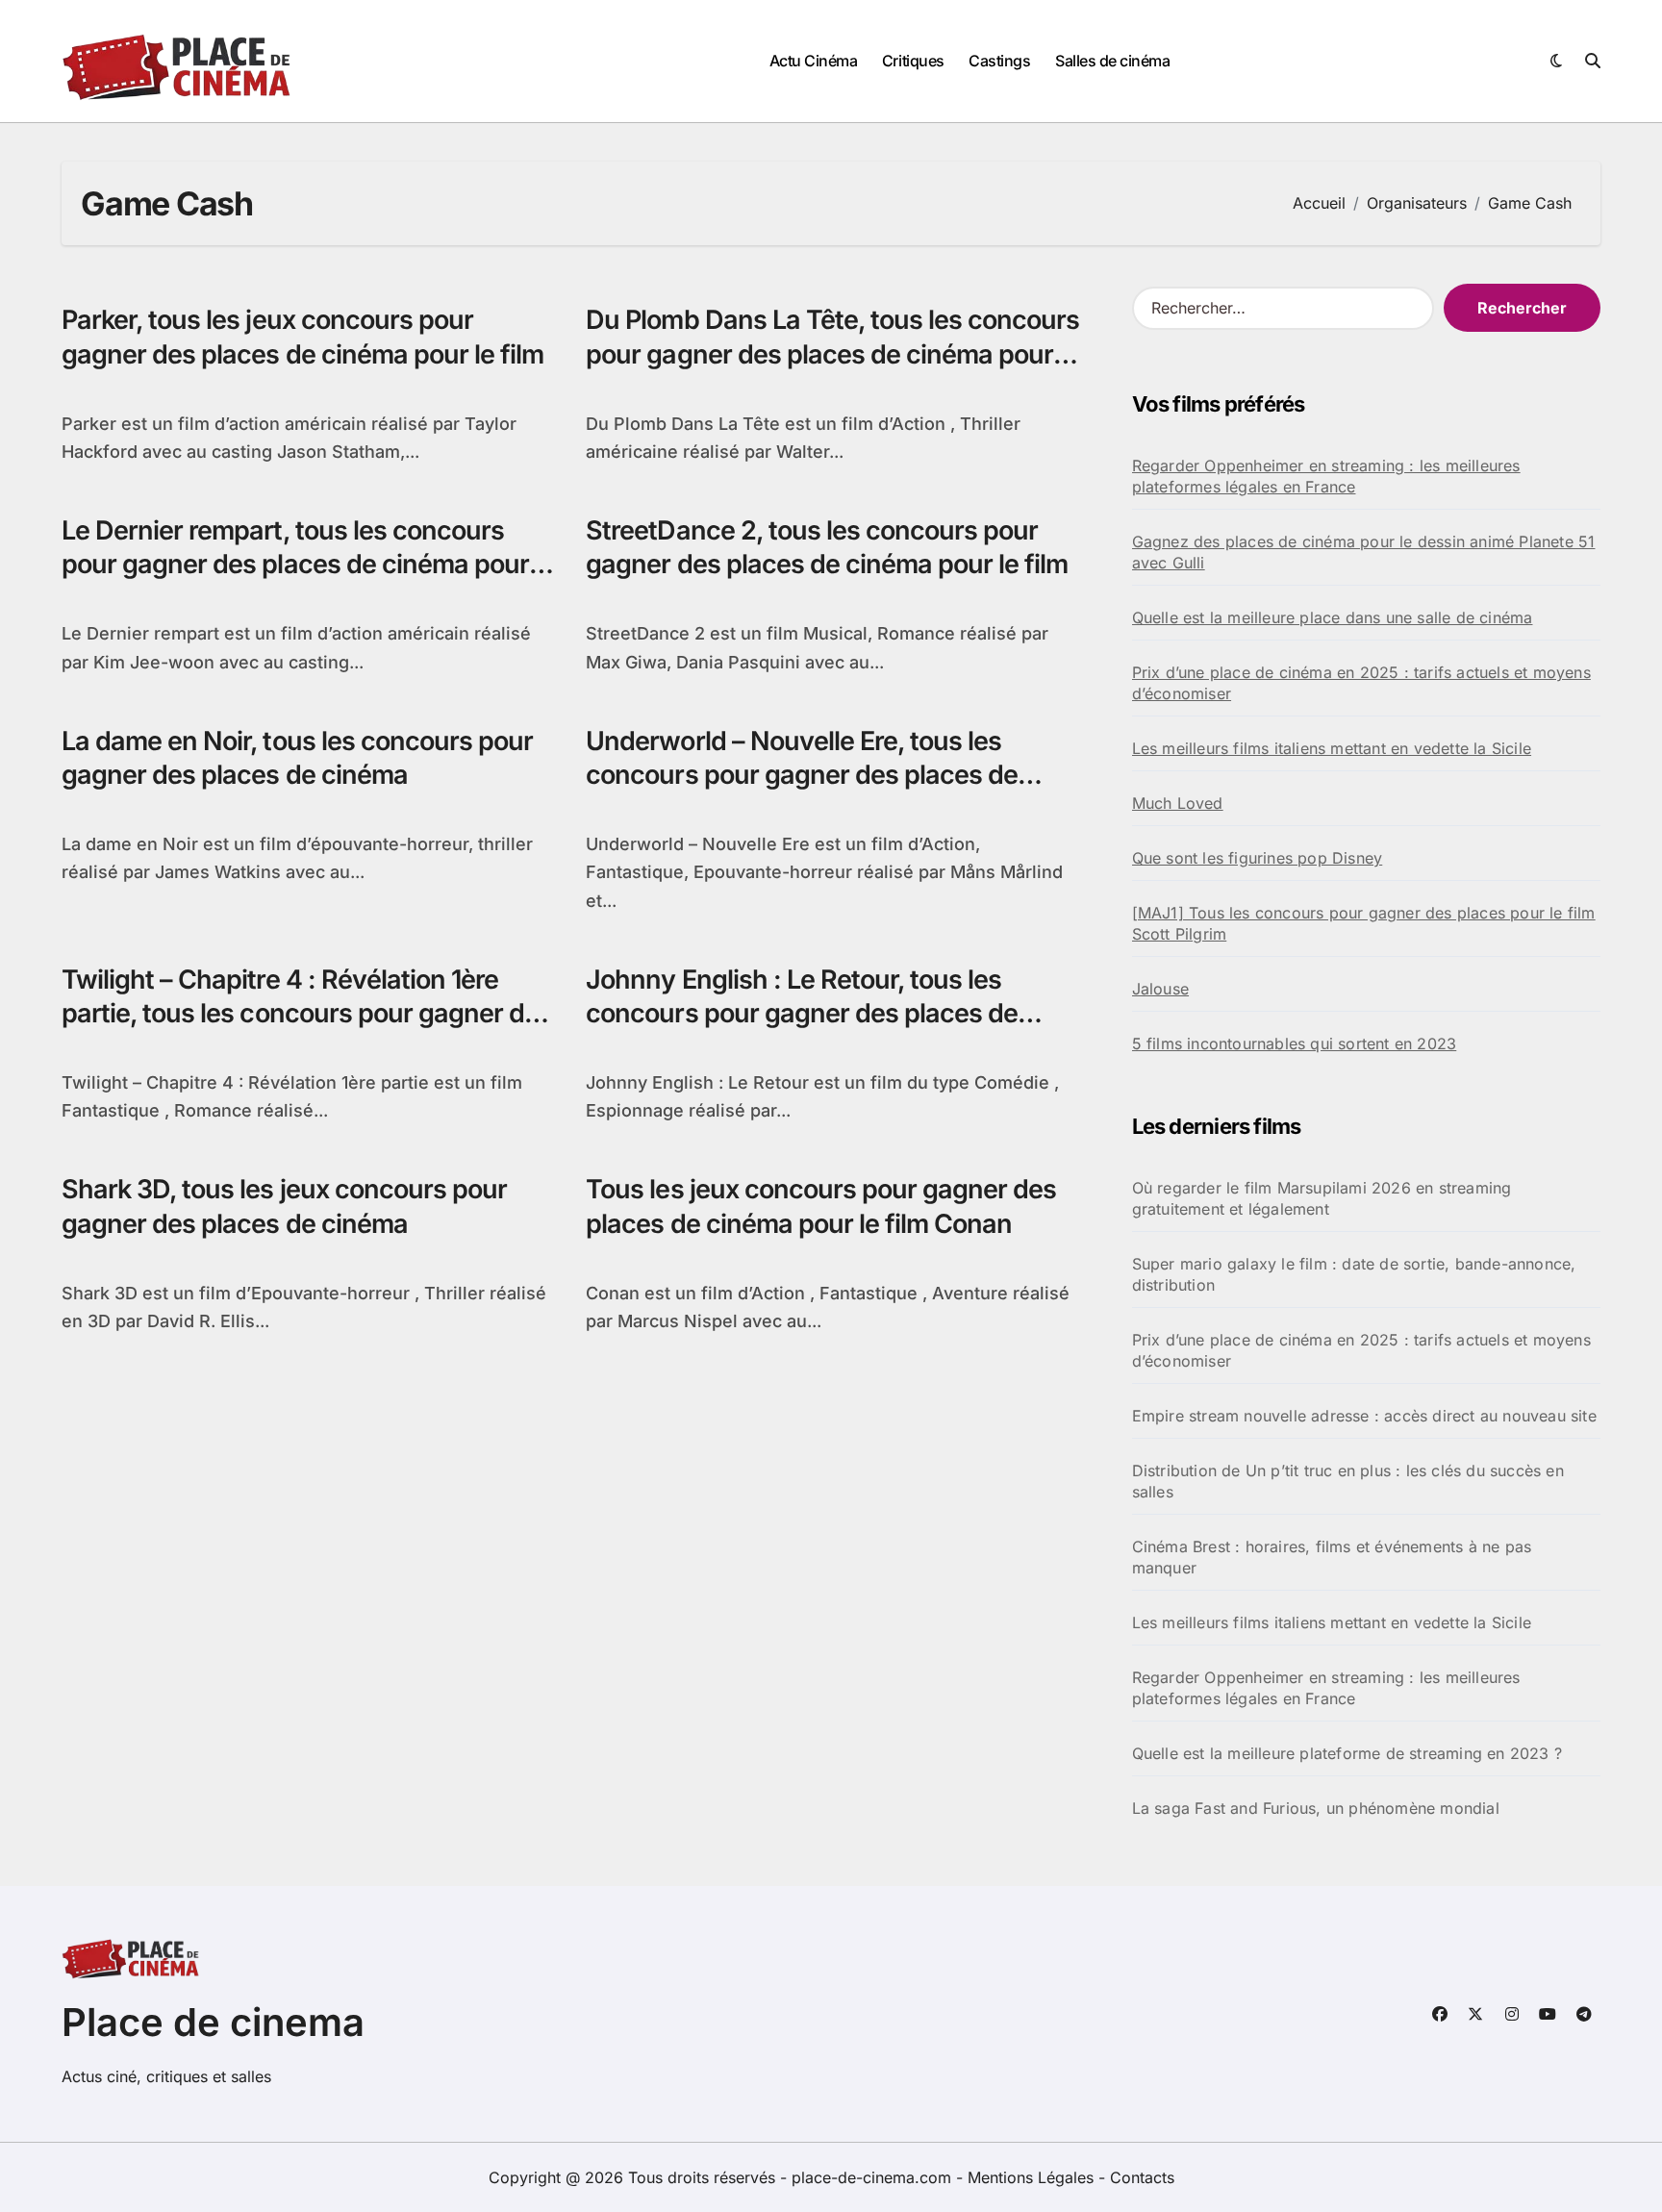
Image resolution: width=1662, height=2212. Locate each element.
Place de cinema (213, 2022)
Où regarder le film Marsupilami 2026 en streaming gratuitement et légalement (1322, 1198)
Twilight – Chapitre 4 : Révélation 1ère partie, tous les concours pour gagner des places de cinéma (307, 1013)
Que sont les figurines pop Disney (1258, 858)
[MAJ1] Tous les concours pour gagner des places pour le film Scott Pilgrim (1364, 923)
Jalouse (1160, 989)
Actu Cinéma (814, 61)
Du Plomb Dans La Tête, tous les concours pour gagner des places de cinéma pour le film (832, 353)
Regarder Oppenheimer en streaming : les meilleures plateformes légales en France (1326, 476)
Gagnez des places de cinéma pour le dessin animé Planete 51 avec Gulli (1364, 552)
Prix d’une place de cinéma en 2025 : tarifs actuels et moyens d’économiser (1361, 683)
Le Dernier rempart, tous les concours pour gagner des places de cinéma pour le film (308, 564)
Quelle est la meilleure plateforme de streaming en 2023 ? (1347, 1753)
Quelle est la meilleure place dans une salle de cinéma (1333, 617)
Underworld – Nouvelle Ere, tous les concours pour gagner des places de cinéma (802, 775)
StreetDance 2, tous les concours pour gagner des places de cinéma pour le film (827, 547)
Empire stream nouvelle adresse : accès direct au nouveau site (1364, 1416)
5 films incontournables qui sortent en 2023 (1295, 1043)
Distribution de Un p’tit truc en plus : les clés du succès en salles (1348, 1481)
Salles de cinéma (1112, 61)
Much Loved (1178, 803)
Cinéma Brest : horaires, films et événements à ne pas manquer (1332, 1557)
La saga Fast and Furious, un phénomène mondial (1316, 1808)
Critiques (913, 61)
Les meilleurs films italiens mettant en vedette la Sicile (1332, 748)
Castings (999, 61)
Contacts (1142, 2177)
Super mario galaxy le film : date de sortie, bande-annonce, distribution (1354, 1274)
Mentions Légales (1033, 2177)
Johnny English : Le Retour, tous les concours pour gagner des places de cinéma (802, 1013)
